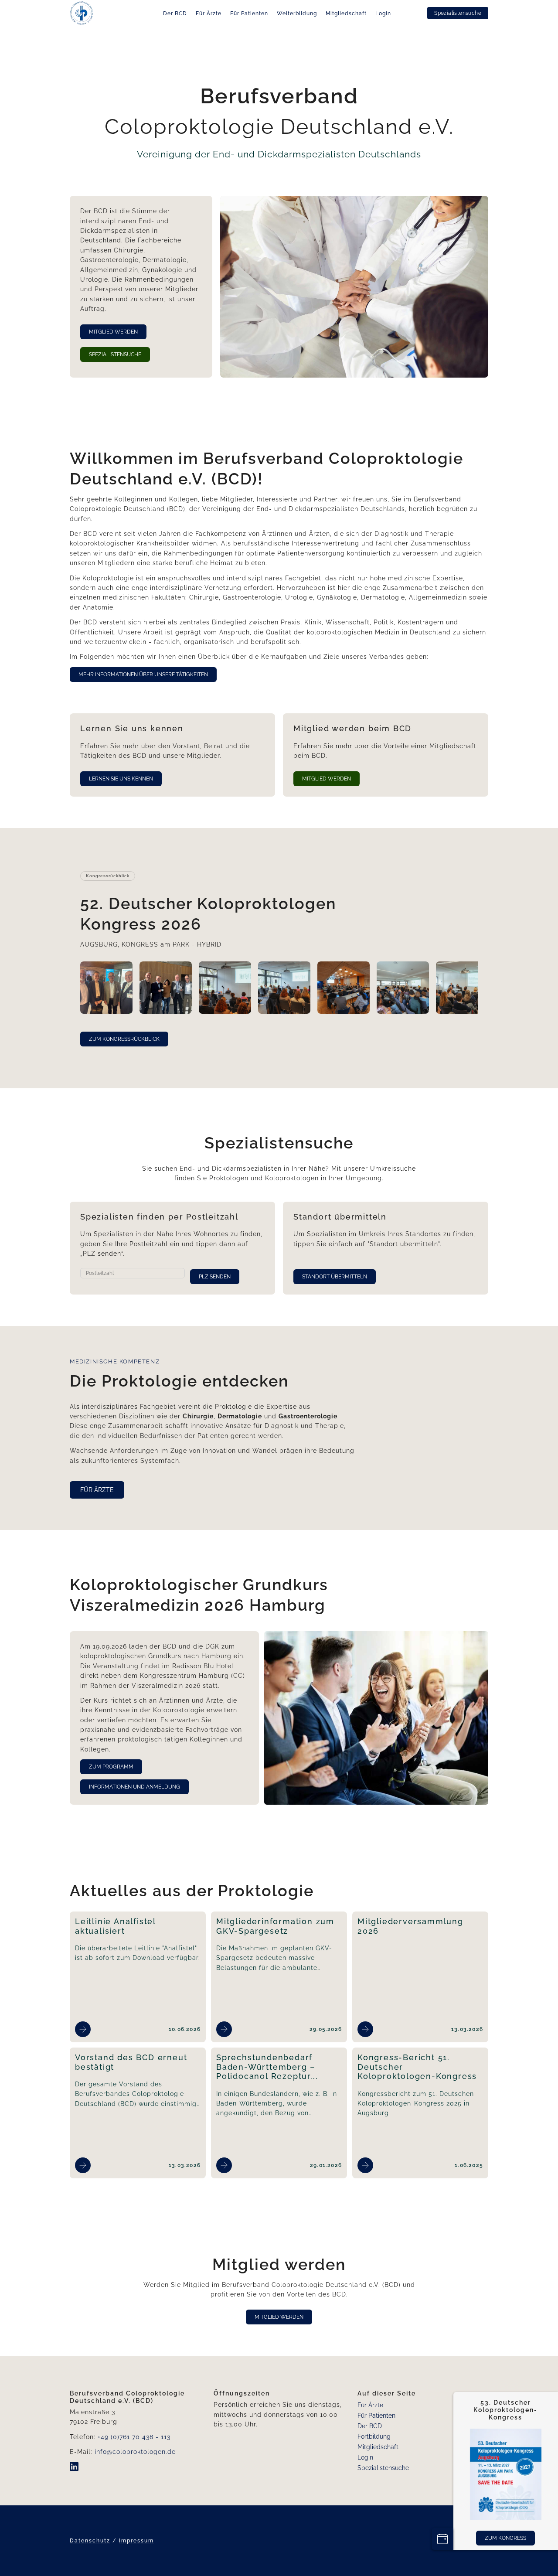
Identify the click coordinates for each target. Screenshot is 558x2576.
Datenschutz (90, 2541)
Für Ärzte (209, 14)
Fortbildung (374, 2436)
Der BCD (175, 14)
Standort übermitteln (335, 1277)
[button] (106, 988)
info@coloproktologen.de (135, 2452)
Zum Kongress (506, 2538)
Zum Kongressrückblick (124, 1039)
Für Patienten (249, 14)
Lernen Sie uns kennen (121, 779)
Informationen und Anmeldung (134, 1787)
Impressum (136, 2541)
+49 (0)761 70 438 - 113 (134, 2437)
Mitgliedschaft (346, 14)
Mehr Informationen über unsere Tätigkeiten (143, 675)
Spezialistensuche (458, 13)
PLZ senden (215, 1277)
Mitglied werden (113, 332)
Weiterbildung (297, 14)
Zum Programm (111, 1767)
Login (383, 14)
